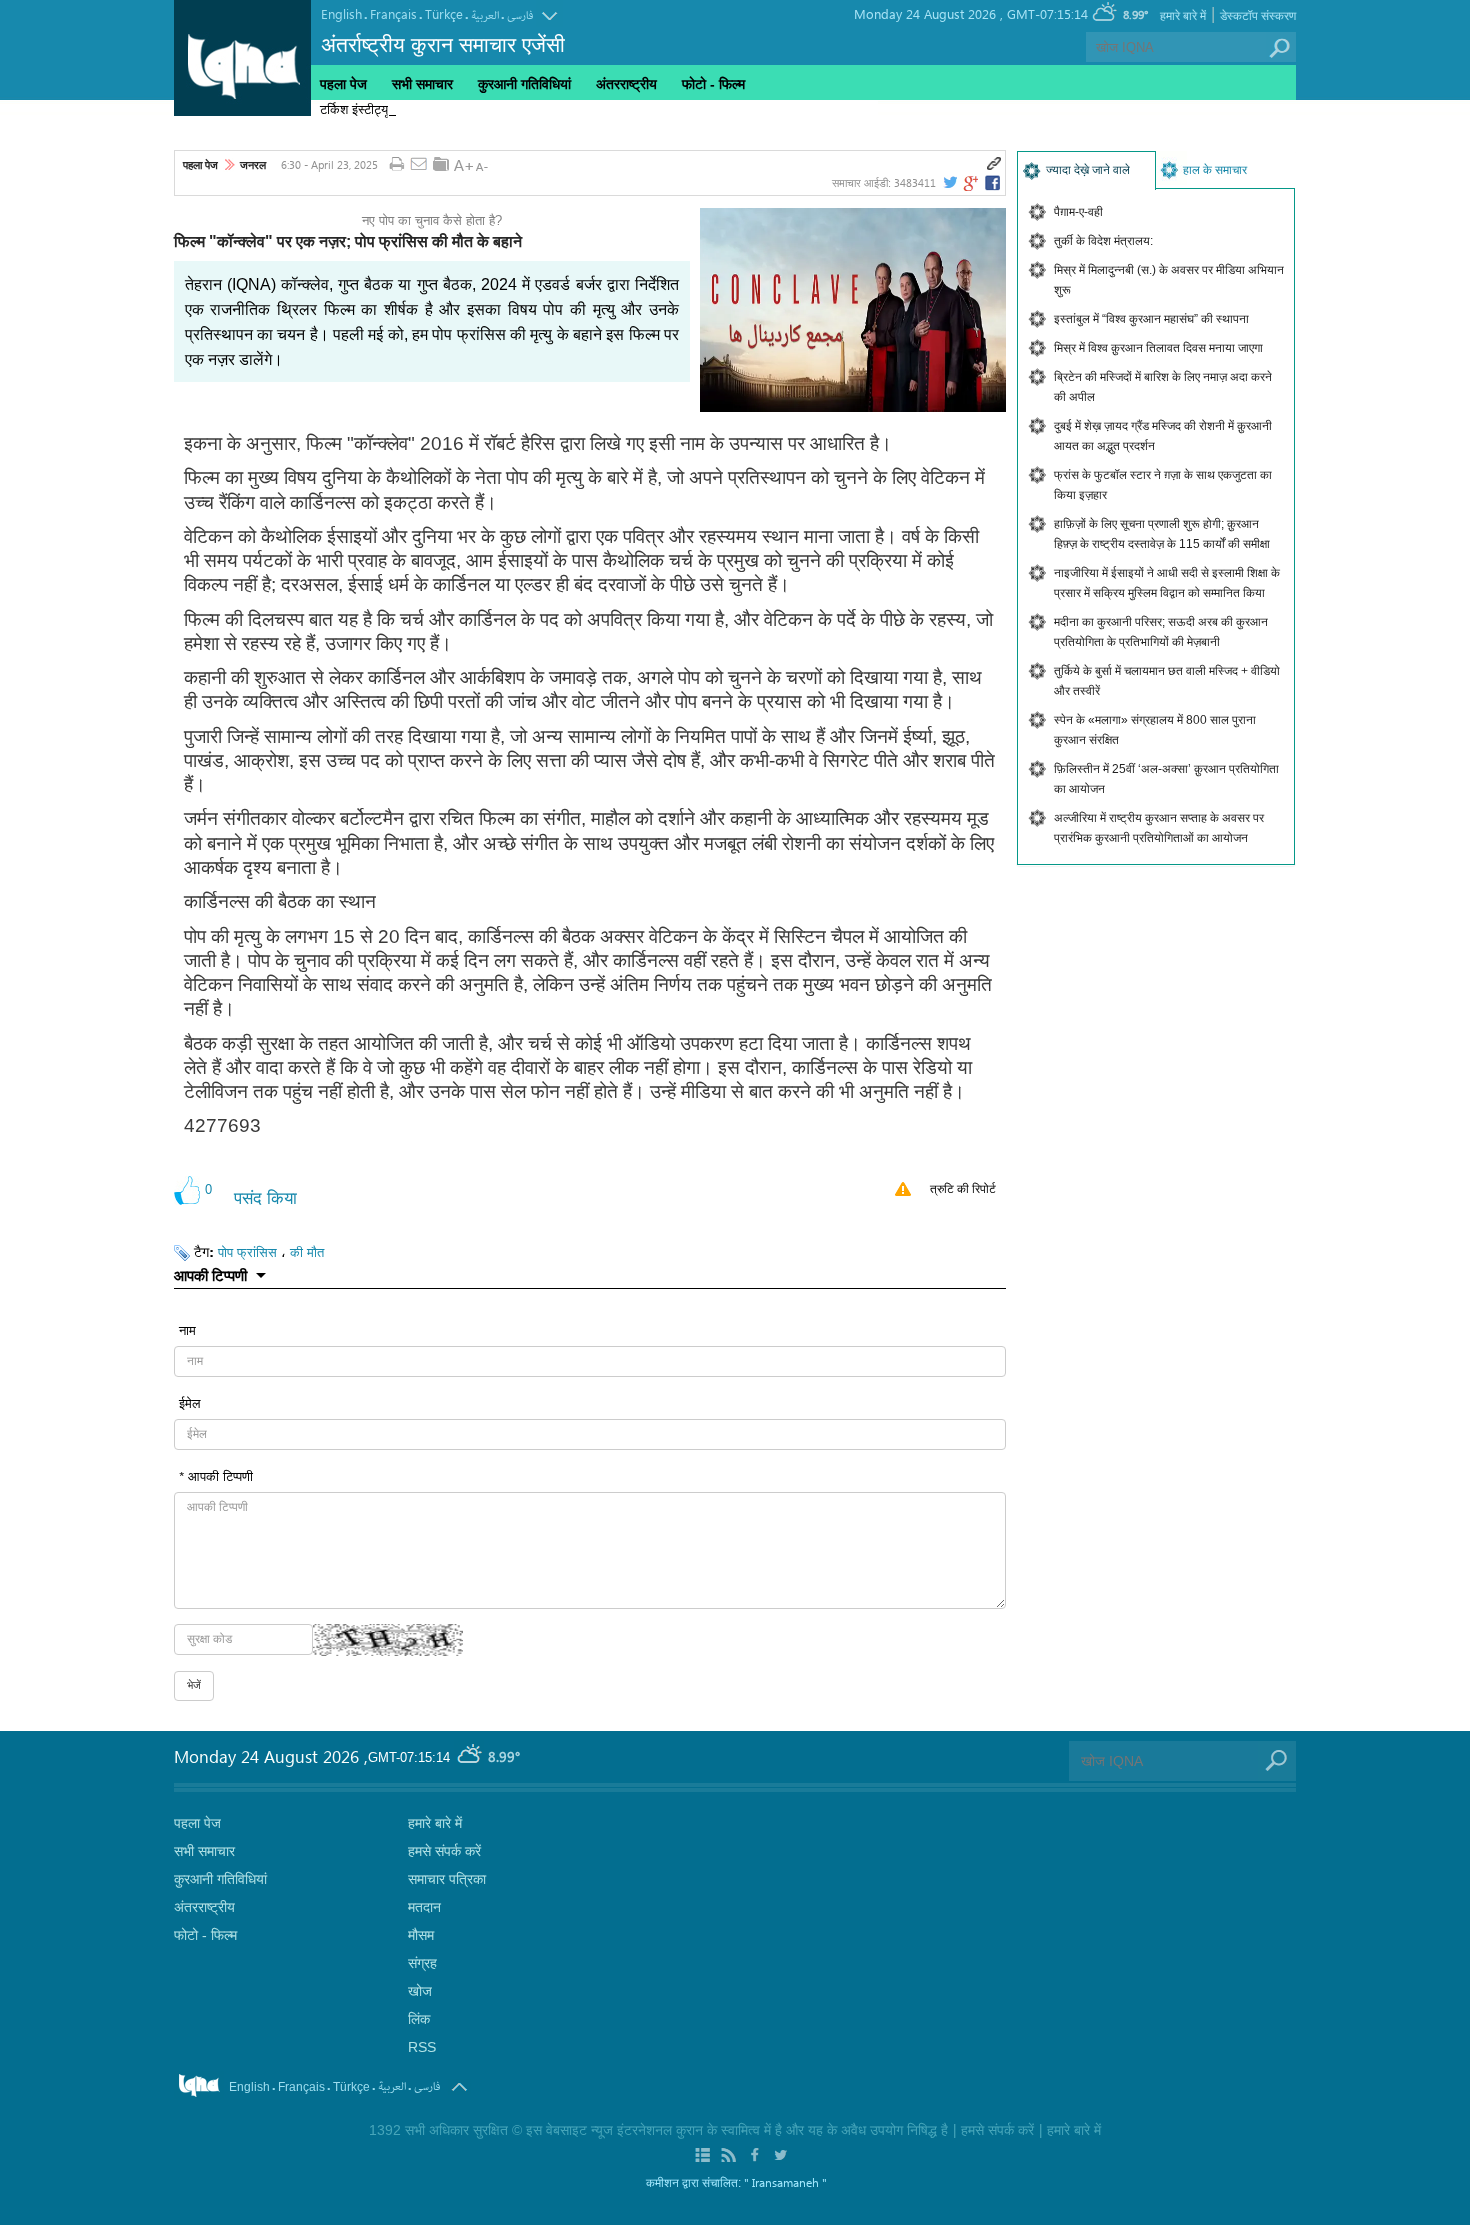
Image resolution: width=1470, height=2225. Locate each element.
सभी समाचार (422, 84)
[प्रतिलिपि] (994, 164)
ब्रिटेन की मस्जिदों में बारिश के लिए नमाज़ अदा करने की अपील (1163, 387)
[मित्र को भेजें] (419, 165)
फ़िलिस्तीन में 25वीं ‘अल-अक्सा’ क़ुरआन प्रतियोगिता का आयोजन (1166, 779)
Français (393, 13)
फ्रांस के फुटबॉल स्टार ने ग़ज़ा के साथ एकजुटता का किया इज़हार (1163, 485)
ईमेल (190, 1402)
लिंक (419, 2019)
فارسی (520, 15)
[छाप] (396, 165)
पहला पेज (343, 84)
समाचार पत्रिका (447, 1879)
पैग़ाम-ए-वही (1078, 212)
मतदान (424, 1907)
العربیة (485, 15)
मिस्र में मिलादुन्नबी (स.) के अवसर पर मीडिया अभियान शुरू (1169, 280)
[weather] (471, 1757)
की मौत (307, 1252)
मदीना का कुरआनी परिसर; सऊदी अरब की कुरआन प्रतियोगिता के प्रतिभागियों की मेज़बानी (1161, 632)
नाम (187, 1329)
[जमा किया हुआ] (441, 164)
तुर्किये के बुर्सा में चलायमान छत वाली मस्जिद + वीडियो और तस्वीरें (1167, 681)
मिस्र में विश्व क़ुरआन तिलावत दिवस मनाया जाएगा (1158, 348)
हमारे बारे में (1183, 16)
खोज (420, 1991)
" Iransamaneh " (785, 2182)
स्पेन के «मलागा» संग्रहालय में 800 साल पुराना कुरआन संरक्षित (1155, 730)
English (341, 13)
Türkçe (444, 13)
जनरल (253, 165)
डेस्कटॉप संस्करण (1258, 16)
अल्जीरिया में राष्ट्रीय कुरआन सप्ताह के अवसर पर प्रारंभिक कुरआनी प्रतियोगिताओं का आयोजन (1159, 828)
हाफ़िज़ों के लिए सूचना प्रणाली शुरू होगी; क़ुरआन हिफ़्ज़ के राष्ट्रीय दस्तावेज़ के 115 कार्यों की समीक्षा (1162, 534)
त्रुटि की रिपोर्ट (963, 1189)
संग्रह (422, 1963)
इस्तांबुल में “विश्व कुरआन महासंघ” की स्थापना (1151, 319)
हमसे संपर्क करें (444, 1851)
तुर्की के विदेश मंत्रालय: (1103, 241)
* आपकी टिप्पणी (216, 1475)
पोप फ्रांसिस (247, 1252)
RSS (422, 2047)
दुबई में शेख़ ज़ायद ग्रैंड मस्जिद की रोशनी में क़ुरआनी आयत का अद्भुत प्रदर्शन (1163, 436)
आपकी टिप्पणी (210, 1275)
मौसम (421, 1935)
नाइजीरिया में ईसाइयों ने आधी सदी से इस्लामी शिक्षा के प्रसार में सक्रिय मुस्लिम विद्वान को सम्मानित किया (1167, 583)
